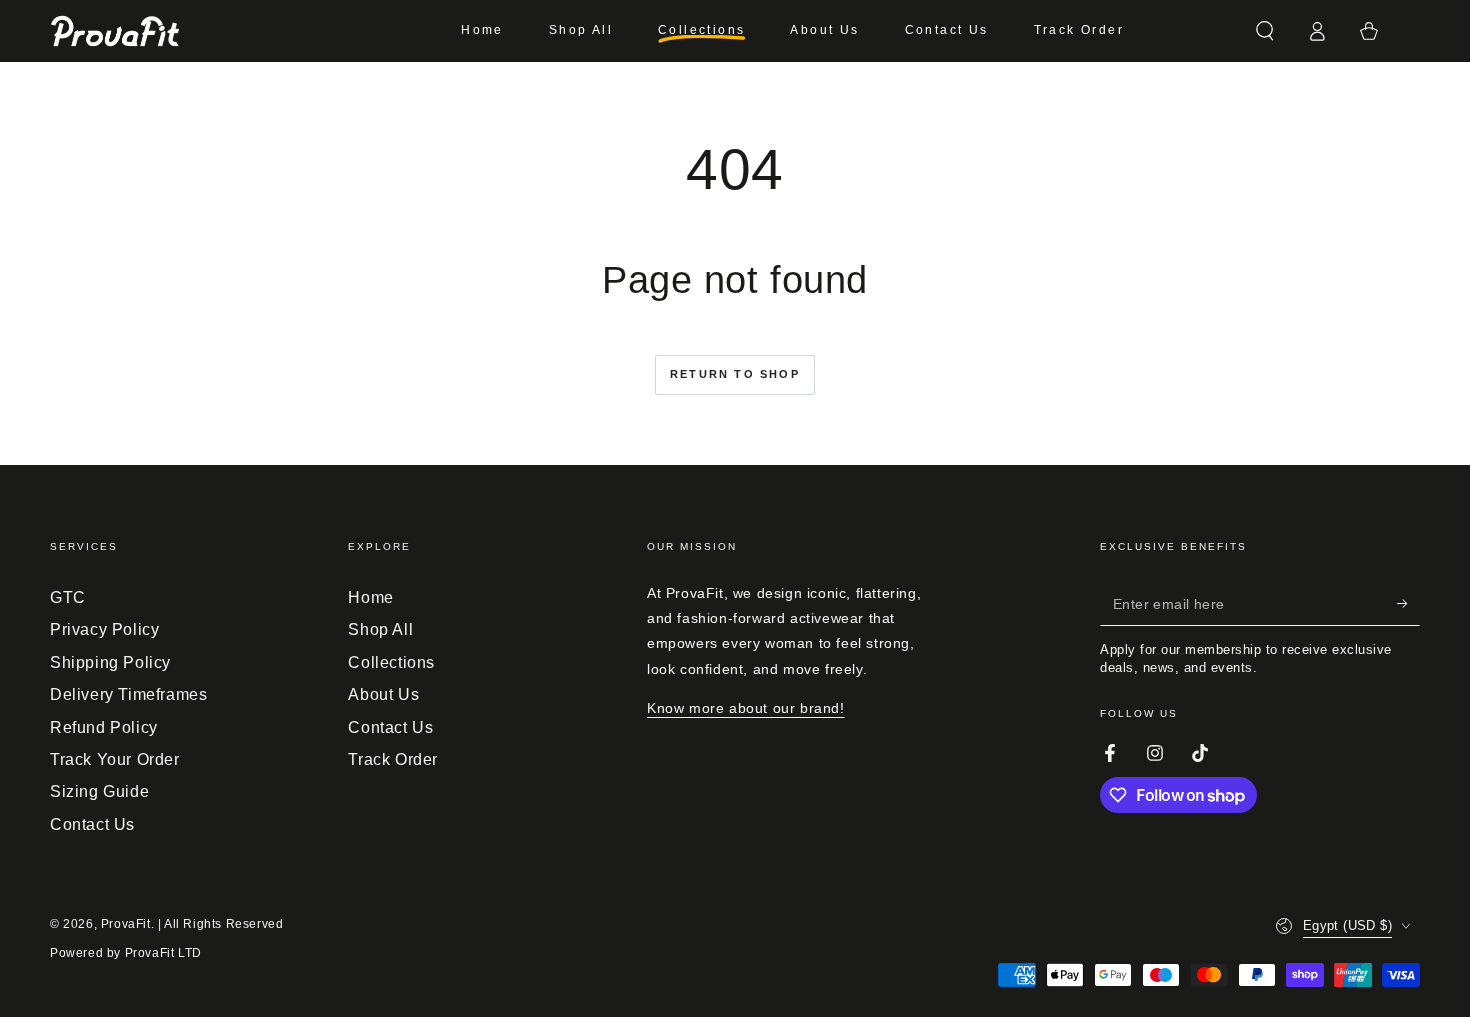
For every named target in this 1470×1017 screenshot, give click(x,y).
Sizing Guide (99, 791)
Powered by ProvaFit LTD (126, 953)
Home (370, 597)
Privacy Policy (104, 629)
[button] (1265, 31)
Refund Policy (104, 727)
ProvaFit (126, 924)
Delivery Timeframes (128, 694)
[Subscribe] (1408, 603)
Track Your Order (115, 759)
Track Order (393, 759)
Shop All (380, 629)
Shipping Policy (110, 662)
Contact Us (92, 824)
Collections (391, 662)
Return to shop (735, 374)
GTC (68, 597)
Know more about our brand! (746, 708)
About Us (383, 694)
